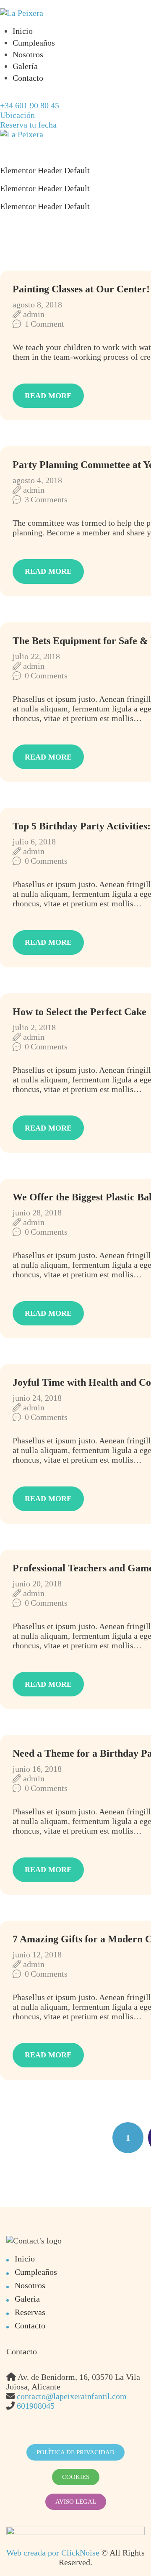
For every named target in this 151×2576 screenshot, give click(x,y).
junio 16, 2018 (37, 1769)
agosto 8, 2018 (37, 304)
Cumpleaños (34, 43)
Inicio (23, 31)
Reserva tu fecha (28, 125)
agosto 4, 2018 (37, 480)
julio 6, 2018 (34, 842)
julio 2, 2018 (34, 1027)
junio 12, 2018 (37, 1954)
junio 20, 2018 (37, 1583)
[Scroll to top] (126, 2551)
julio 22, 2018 (36, 656)
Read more (48, 396)
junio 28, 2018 (37, 1213)
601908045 (36, 2406)
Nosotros (28, 54)
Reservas (30, 2312)
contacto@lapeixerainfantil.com (72, 2396)
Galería (25, 66)
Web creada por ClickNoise (53, 2553)
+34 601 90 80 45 (30, 105)
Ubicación (17, 115)
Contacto (28, 78)
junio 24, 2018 (37, 1398)
